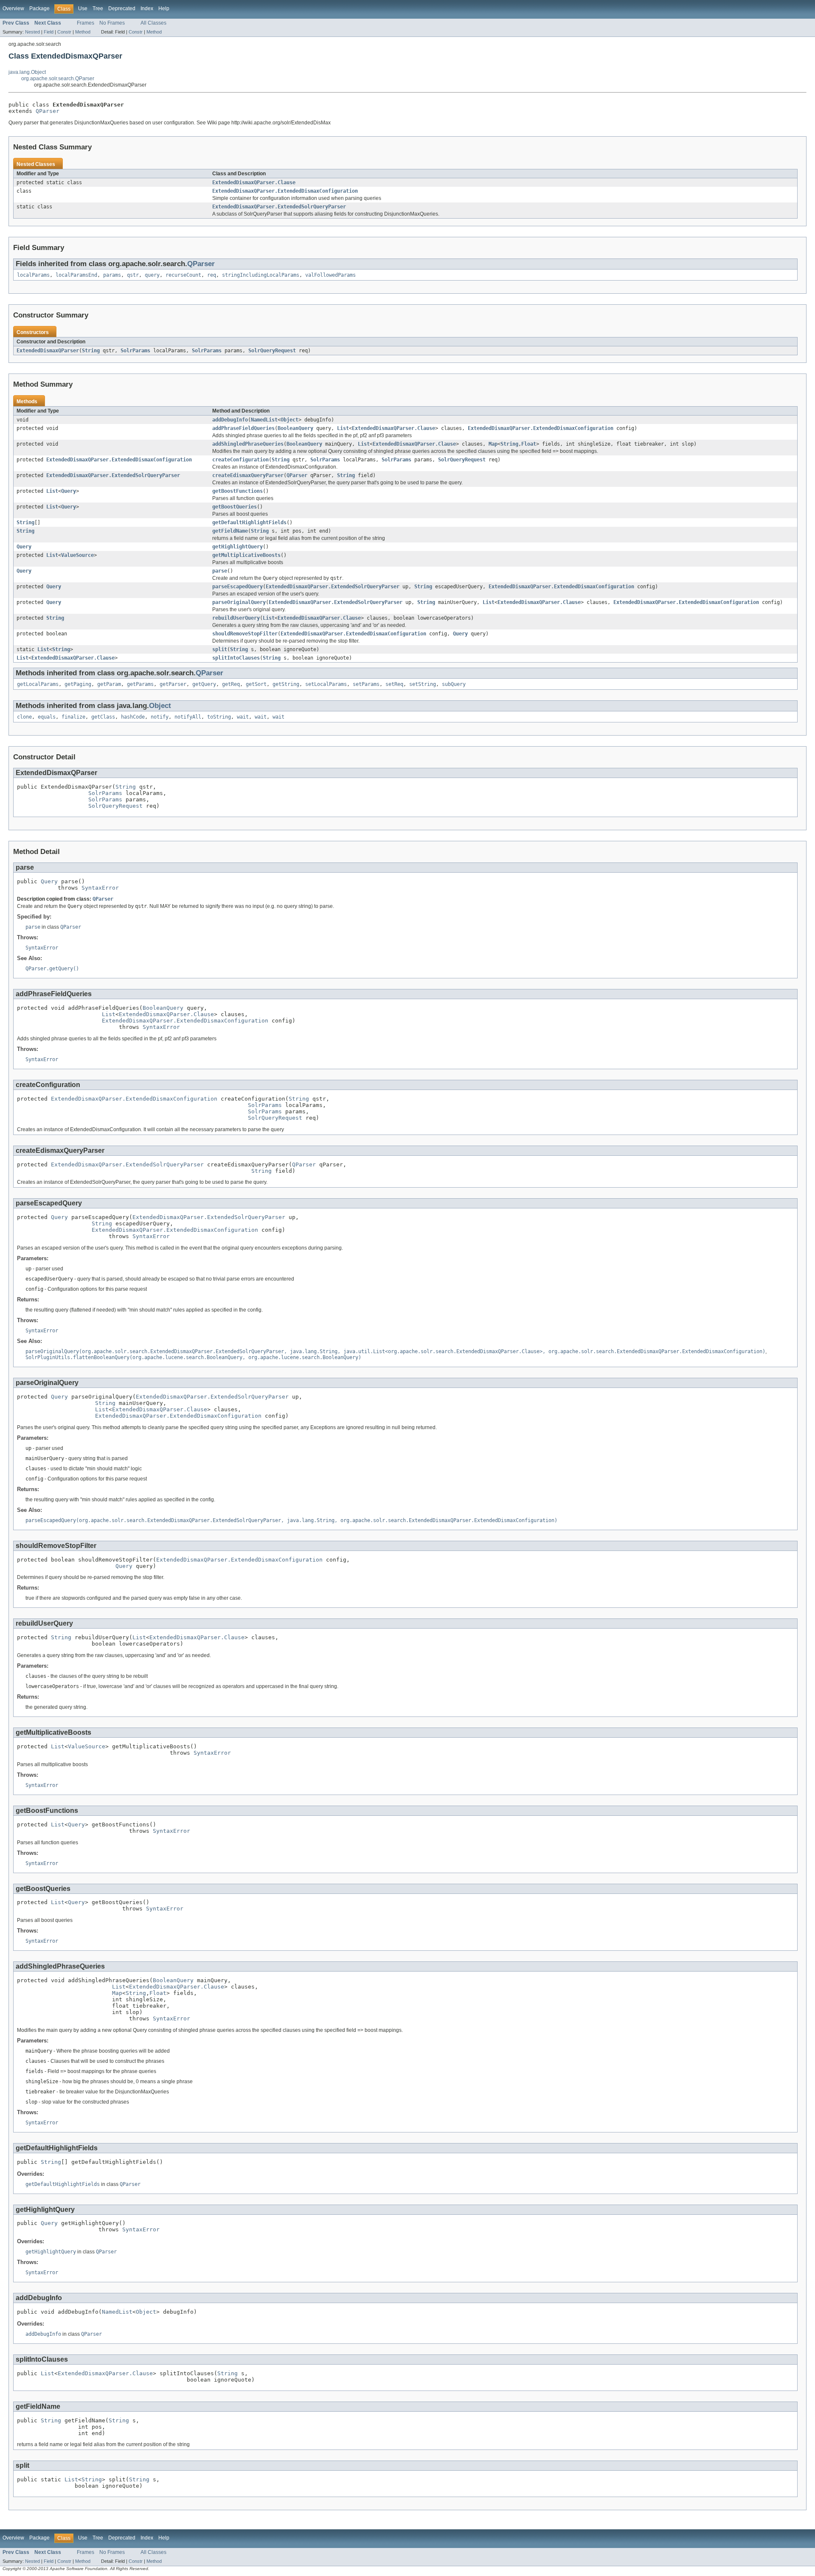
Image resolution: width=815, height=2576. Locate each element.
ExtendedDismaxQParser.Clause (254, 183)
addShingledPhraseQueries (248, 444)
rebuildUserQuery (236, 618)
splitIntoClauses (236, 658)
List (343, 428)
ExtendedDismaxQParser (48, 351)
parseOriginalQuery (239, 602)
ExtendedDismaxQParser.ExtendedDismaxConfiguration (285, 191)
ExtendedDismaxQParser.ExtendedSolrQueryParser (279, 207)
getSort (256, 684)
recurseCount (183, 275)
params (112, 275)
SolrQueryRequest (272, 351)
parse (220, 571)
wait (243, 717)
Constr (64, 32)
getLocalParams (38, 684)
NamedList (264, 420)
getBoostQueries (235, 507)
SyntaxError (100, 888)
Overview (13, 8)
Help (164, 8)
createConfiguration (240, 460)
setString (423, 684)
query (152, 275)
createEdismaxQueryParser (248, 475)
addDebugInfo (230, 420)
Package (39, 8)
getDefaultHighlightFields (249, 523)
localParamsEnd (76, 275)
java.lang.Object (27, 72)
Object (289, 420)
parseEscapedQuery (237, 587)
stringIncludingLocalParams (261, 275)
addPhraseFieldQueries (243, 428)
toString (219, 717)
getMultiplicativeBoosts (246, 555)
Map (493, 444)
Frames (86, 23)
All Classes (153, 23)
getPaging (78, 684)
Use (83, 8)
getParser (173, 684)
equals (47, 717)
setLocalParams (326, 684)
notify (160, 717)
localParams (33, 275)
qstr (133, 275)
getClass (103, 717)
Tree (98, 8)
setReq (394, 684)
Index (147, 8)
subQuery (454, 684)
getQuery (204, 684)
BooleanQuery (295, 428)
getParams (140, 684)
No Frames (112, 23)
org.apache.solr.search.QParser (58, 79)
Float (529, 444)
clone (24, 717)
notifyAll (188, 717)
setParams (366, 684)
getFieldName (230, 531)
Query (69, 491)
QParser (48, 111)
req (212, 275)
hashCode (133, 717)
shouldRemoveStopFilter (245, 634)
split (220, 649)
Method (83, 32)
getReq (231, 684)
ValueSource (77, 555)
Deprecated (122, 8)
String (91, 351)
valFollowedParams (330, 275)
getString (286, 684)
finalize (73, 717)
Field (49, 32)
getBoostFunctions (237, 491)
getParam (109, 684)
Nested (32, 32)
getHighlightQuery (237, 547)
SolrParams (135, 351)
